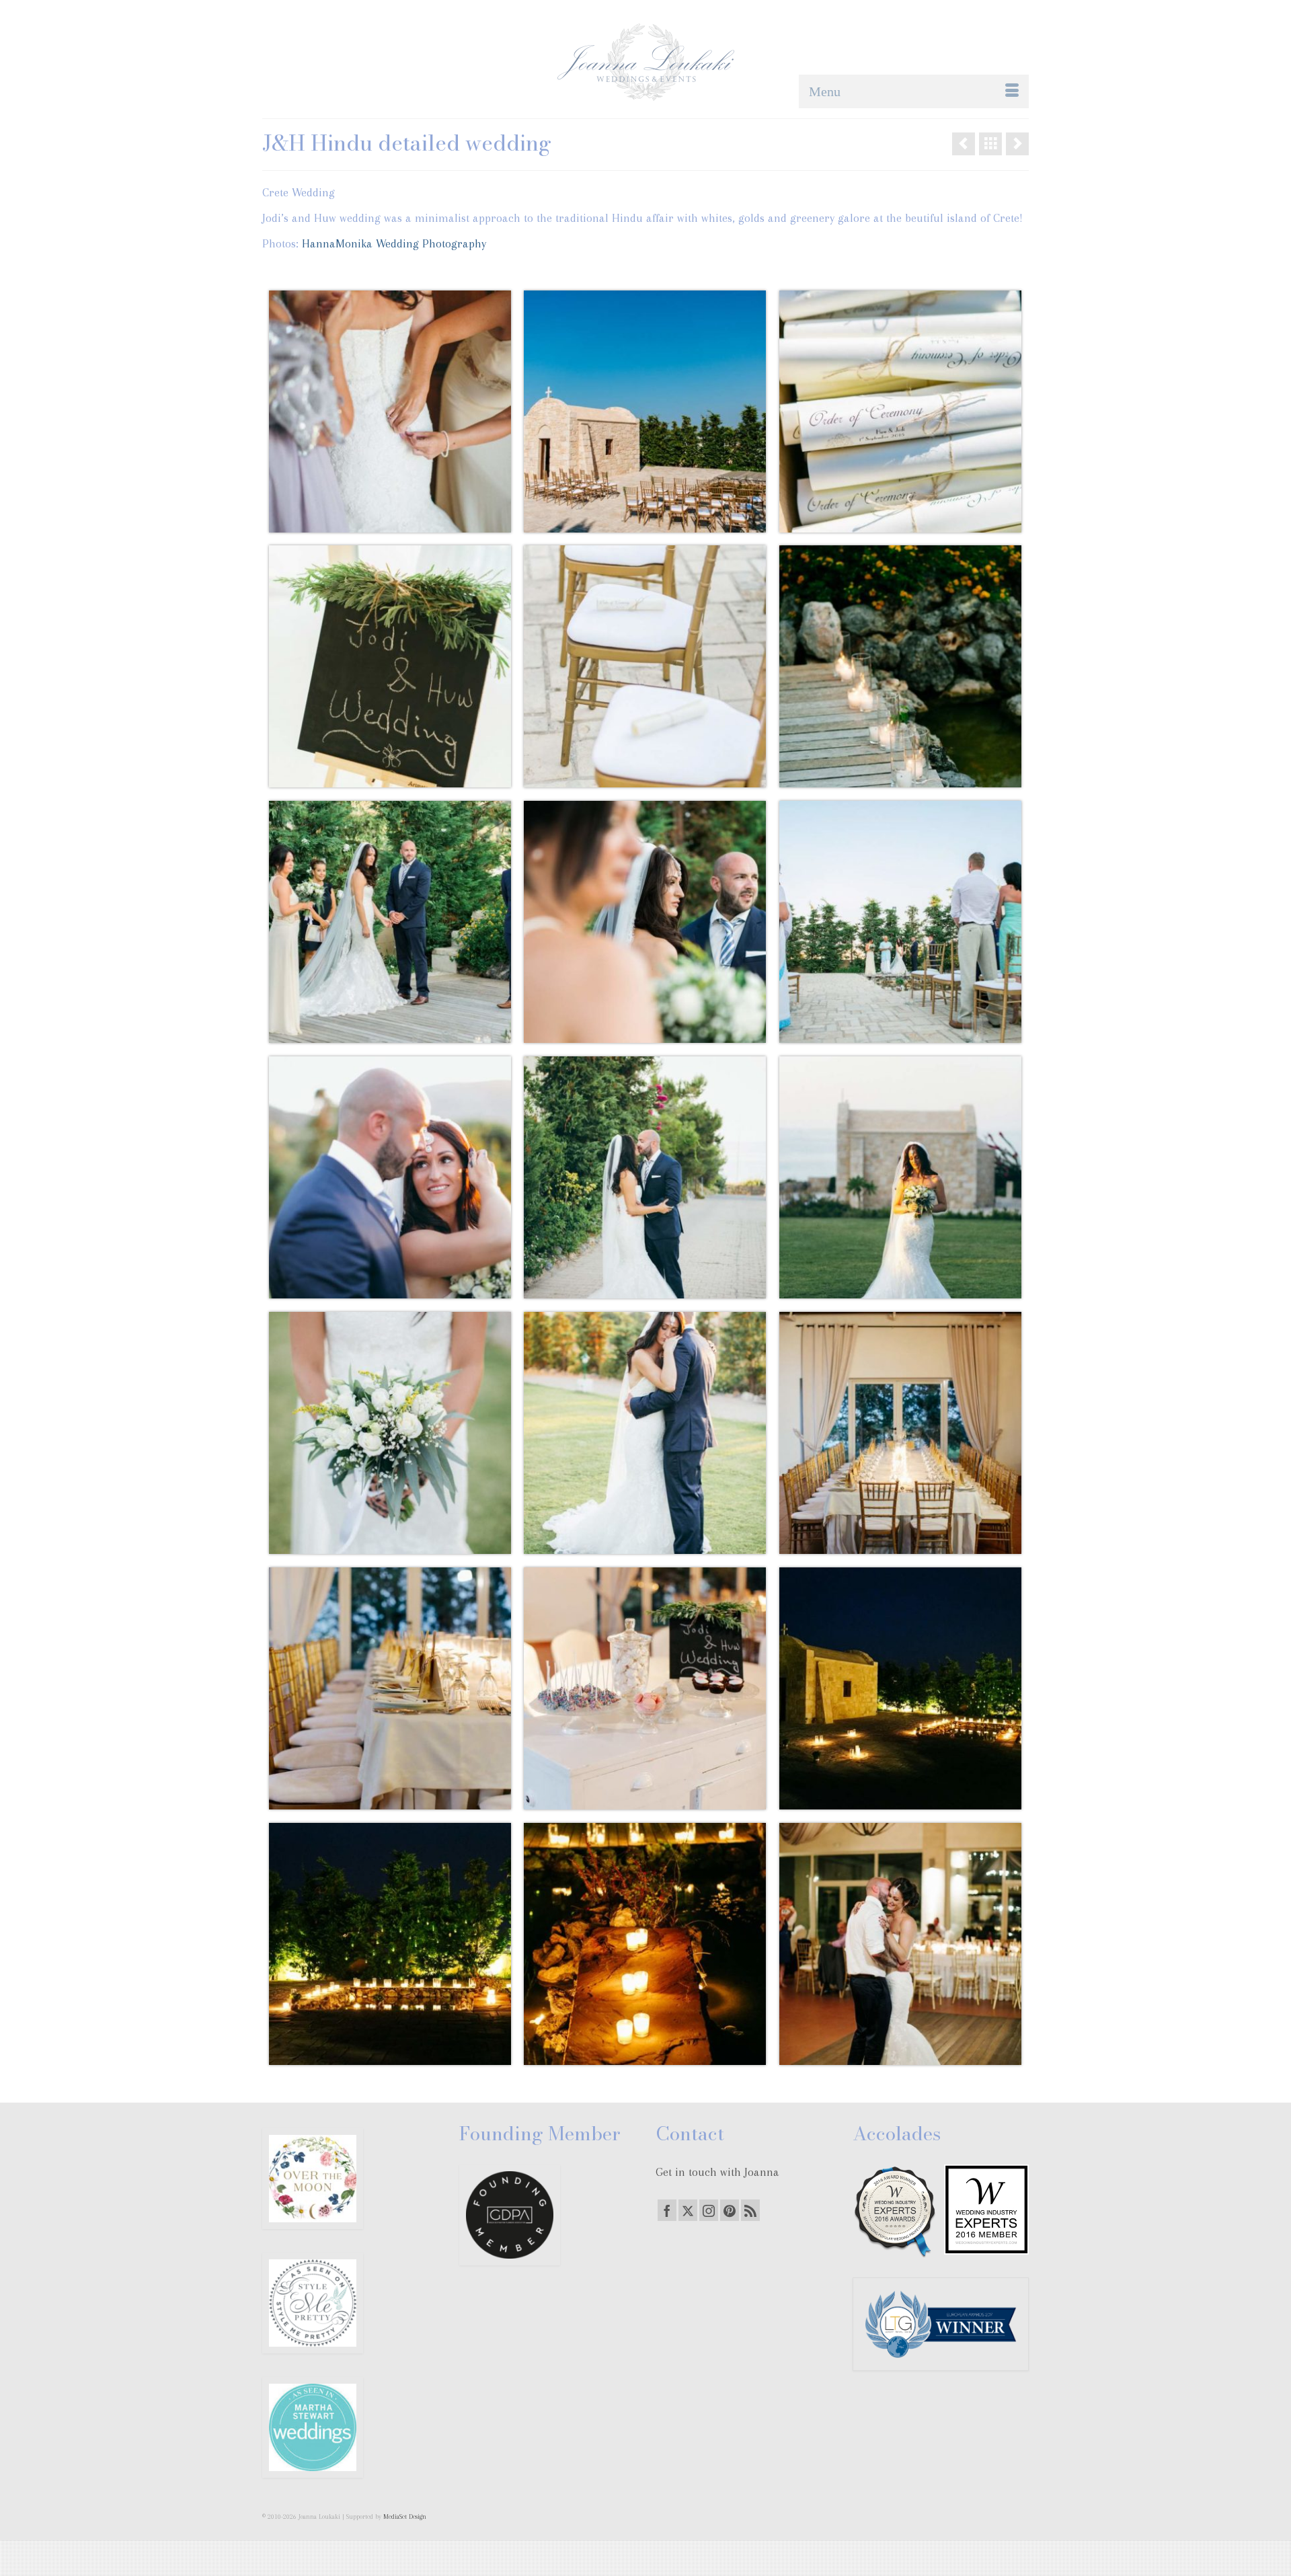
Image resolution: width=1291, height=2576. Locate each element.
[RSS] (750, 2210)
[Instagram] (709, 2210)
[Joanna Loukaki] (645, 62)
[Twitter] (688, 2210)
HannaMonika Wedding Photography (392, 243)
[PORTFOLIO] (990, 144)
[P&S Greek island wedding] (964, 144)
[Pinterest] (730, 2210)
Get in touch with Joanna (717, 2172)
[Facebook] (667, 2210)
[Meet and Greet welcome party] (1017, 144)
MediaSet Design (405, 2516)
